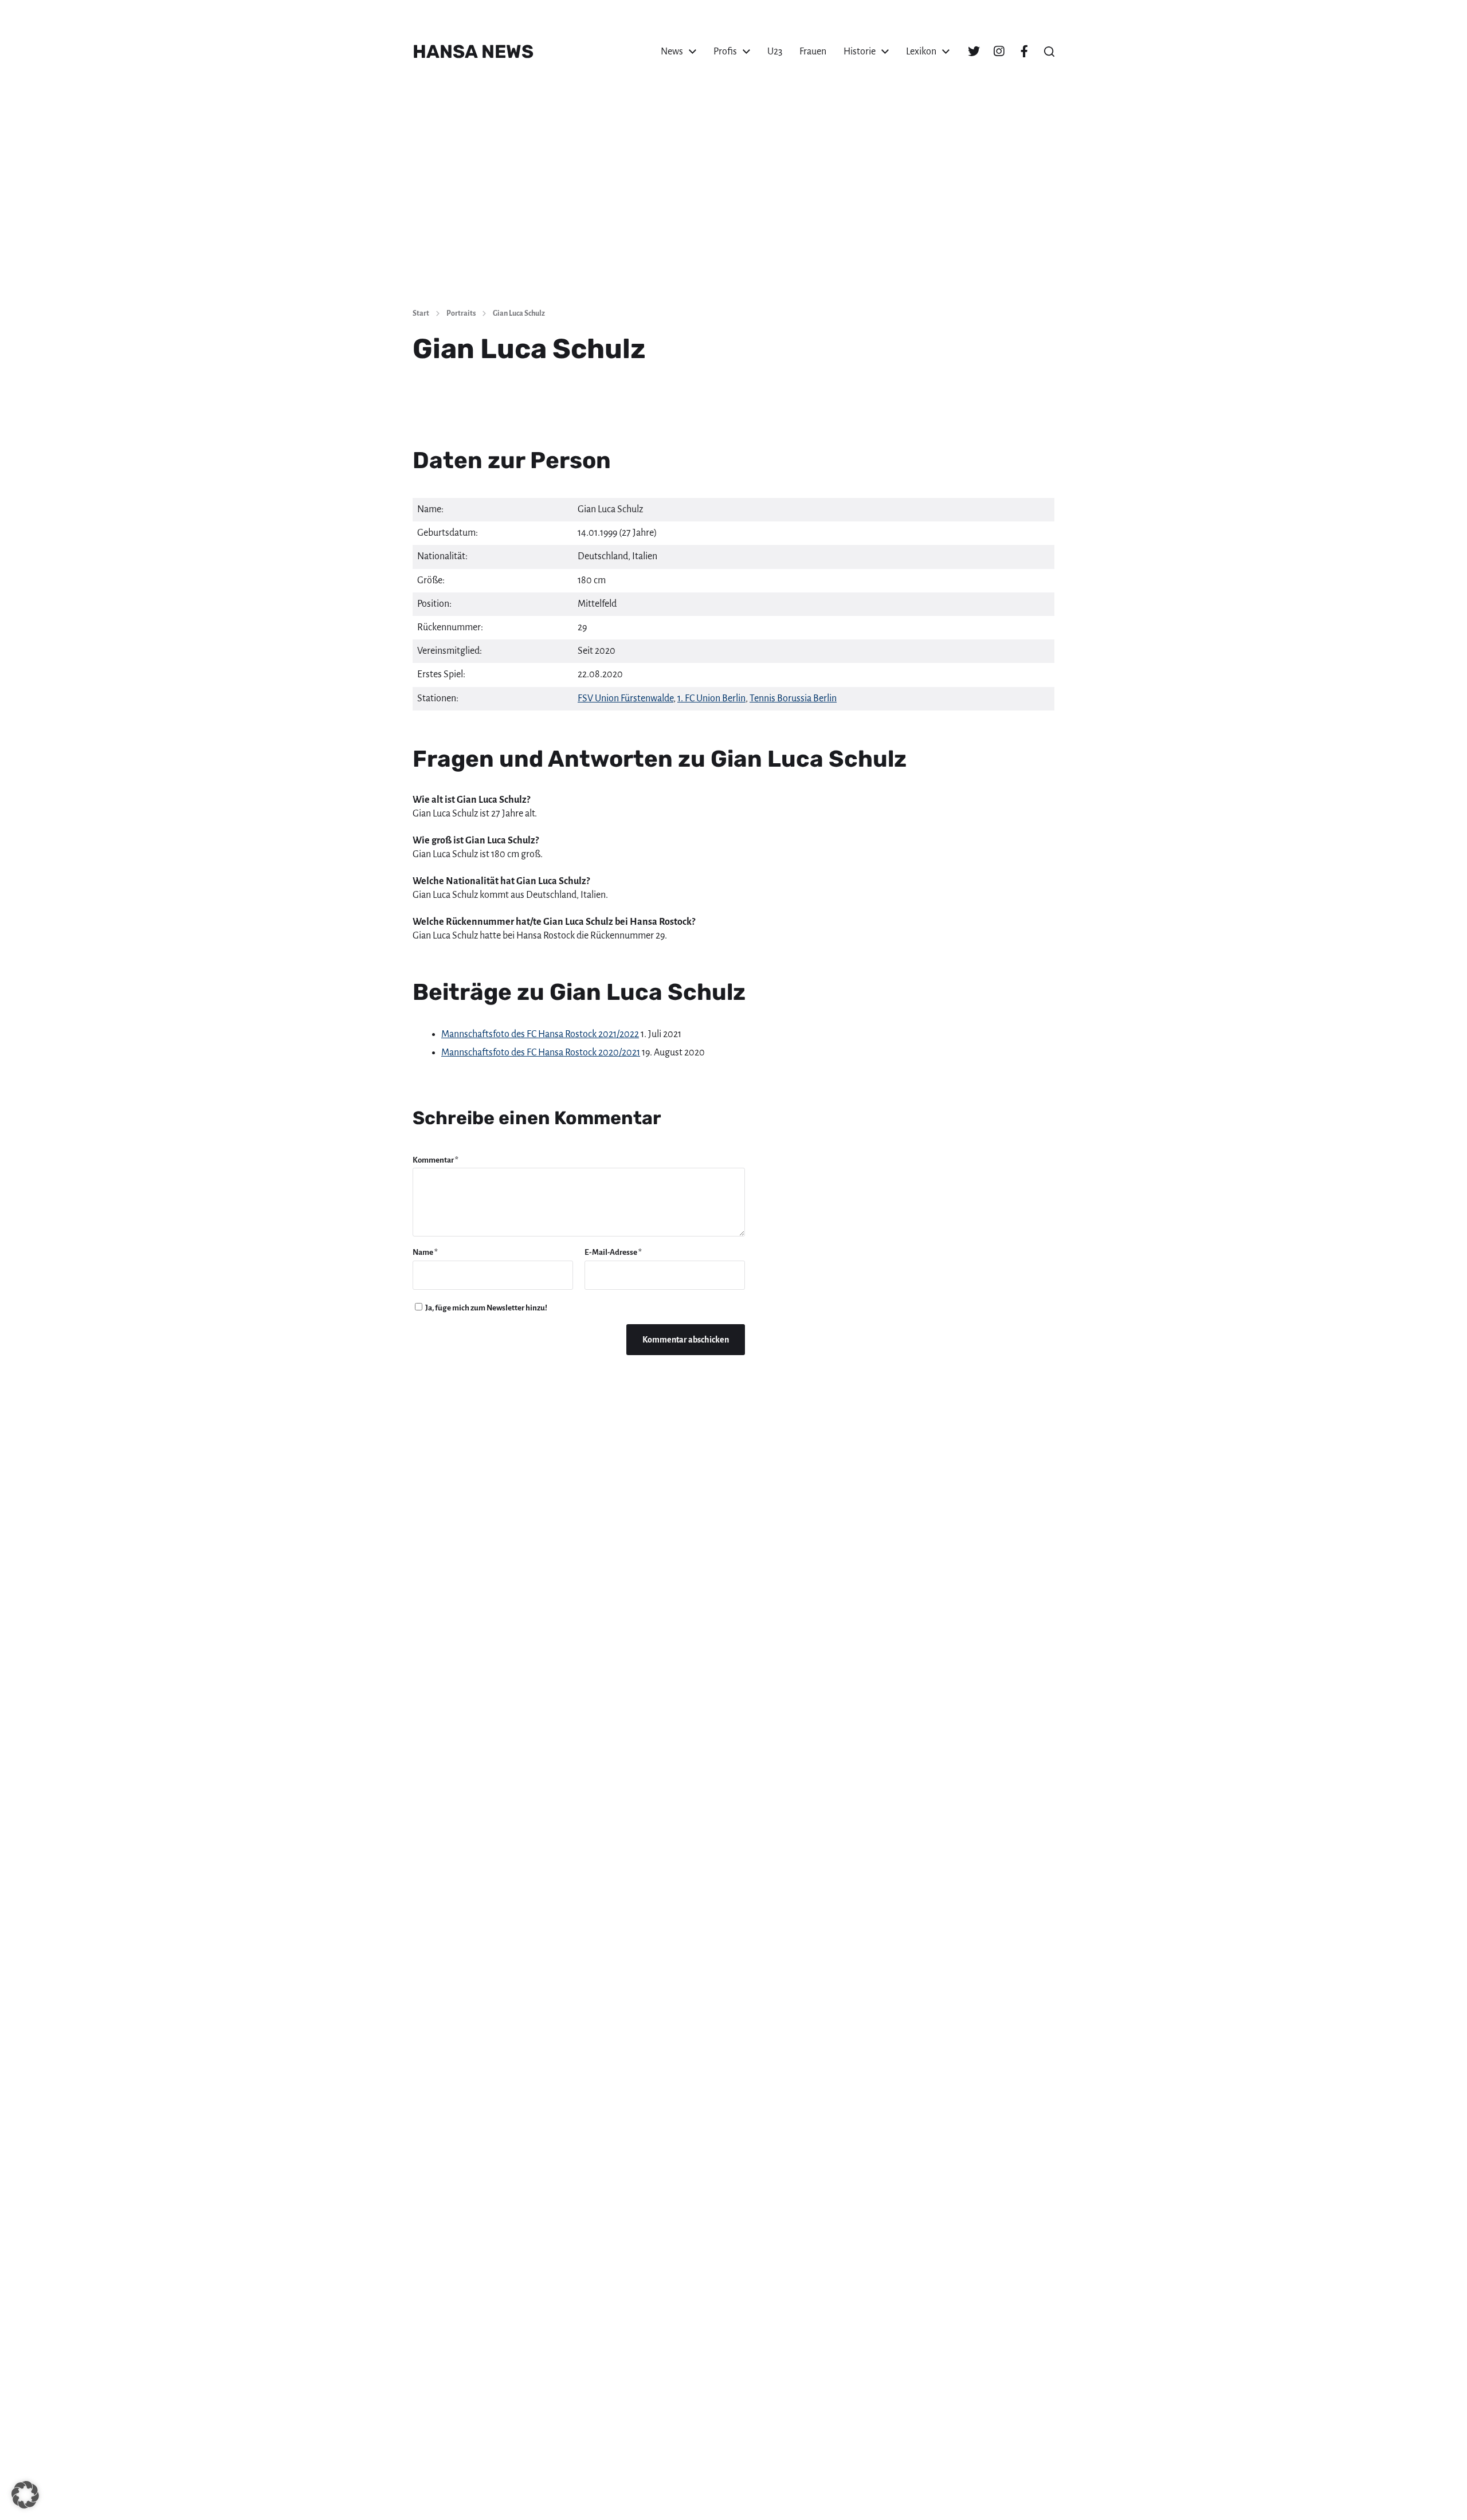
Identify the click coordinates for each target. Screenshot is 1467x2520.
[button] (1049, 52)
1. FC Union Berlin (711, 698)
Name (425, 1252)
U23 (775, 52)
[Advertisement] (733, 212)
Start (421, 313)
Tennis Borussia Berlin (793, 698)
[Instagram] (999, 52)
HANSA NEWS (473, 52)
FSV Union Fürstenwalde (625, 698)
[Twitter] (974, 52)
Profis (725, 52)
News (672, 52)
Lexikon (921, 52)
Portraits (461, 313)
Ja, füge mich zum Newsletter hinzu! (486, 1308)
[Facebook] (1024, 52)
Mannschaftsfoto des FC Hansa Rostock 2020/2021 (541, 1053)
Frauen (813, 52)
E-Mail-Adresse (613, 1252)
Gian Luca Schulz (519, 313)
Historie (860, 52)
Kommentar (436, 1160)
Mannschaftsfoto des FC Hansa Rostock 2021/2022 (540, 1034)
